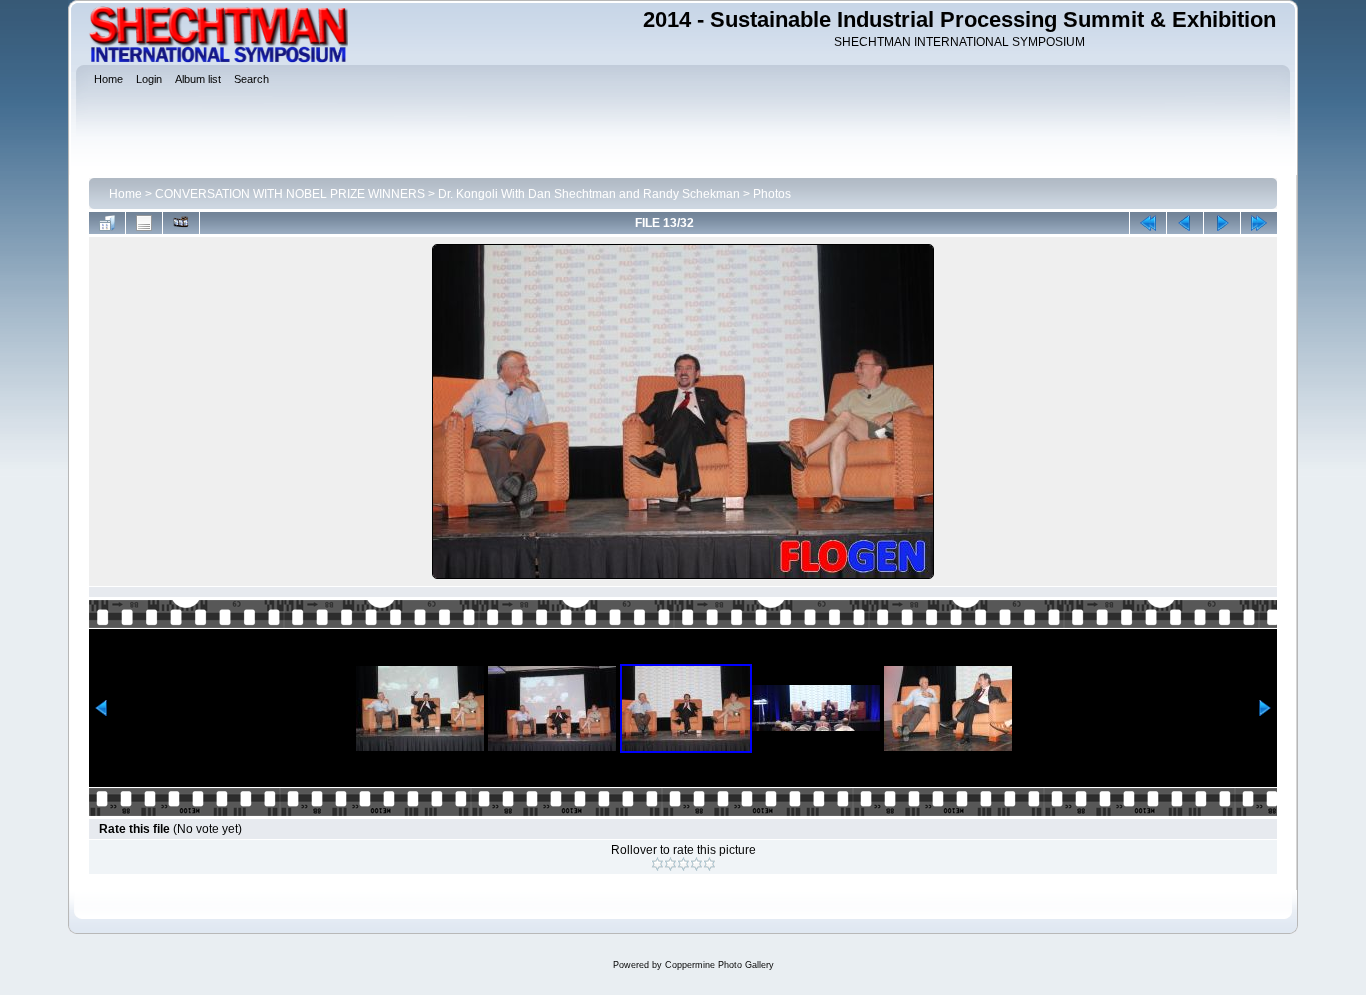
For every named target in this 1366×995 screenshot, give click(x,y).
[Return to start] (1148, 223)
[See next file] (1222, 223)
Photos (772, 194)
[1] (657, 864)
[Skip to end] (1259, 223)
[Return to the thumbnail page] (107, 223)
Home (125, 194)
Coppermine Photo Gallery (719, 965)
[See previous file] (1185, 223)
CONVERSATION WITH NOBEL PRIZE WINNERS (290, 194)
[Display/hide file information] (144, 223)
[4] (696, 864)
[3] (683, 864)
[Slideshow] (181, 223)
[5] (709, 864)
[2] (670, 864)
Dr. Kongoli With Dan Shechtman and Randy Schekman (589, 194)
